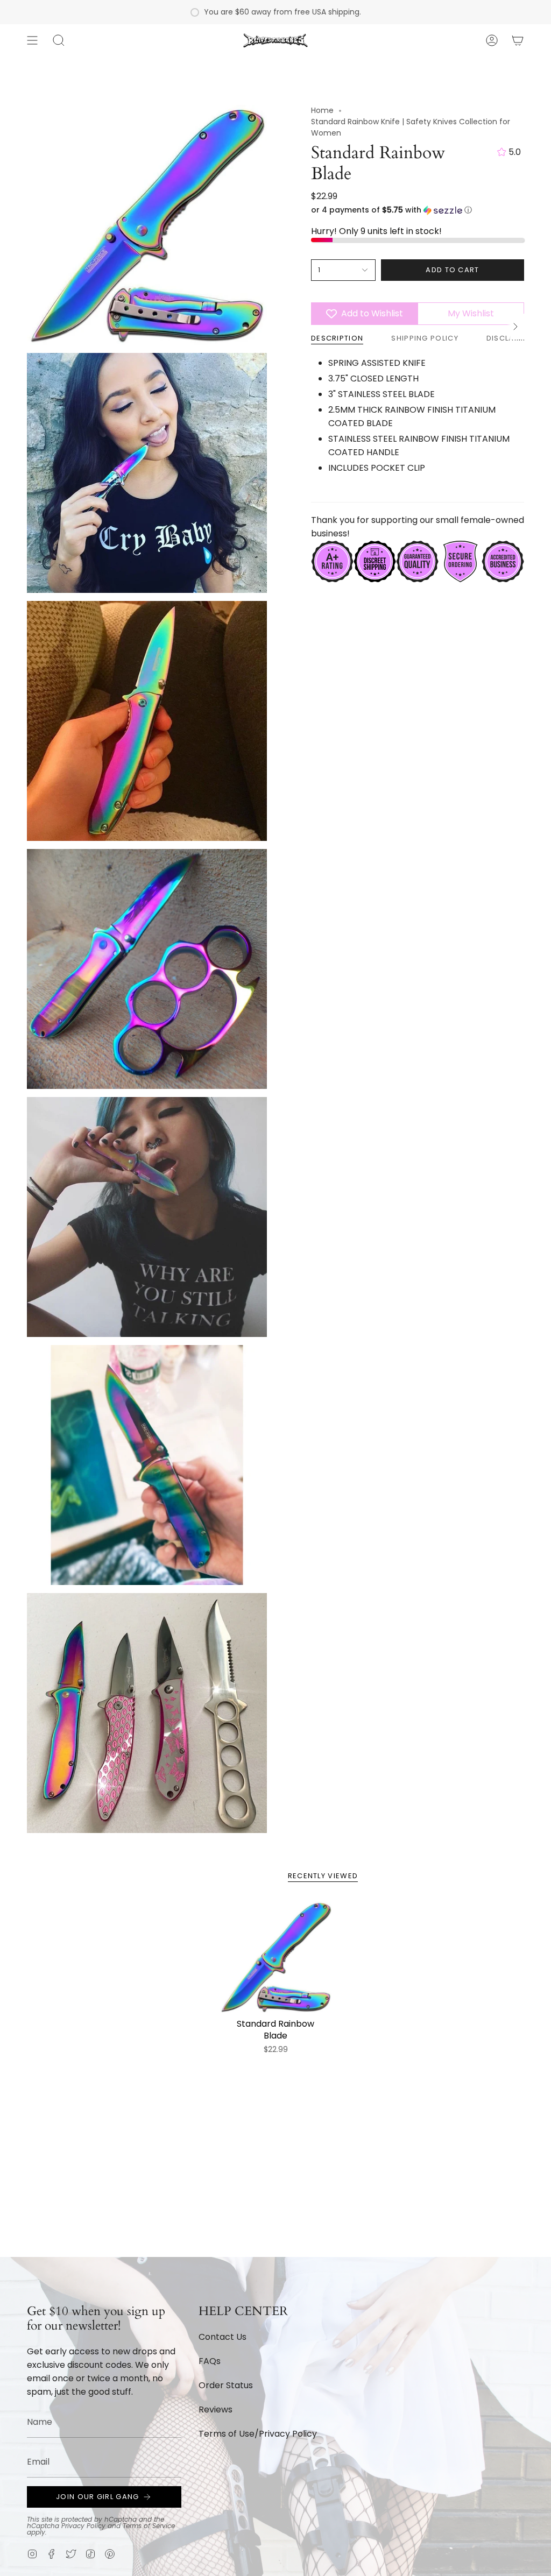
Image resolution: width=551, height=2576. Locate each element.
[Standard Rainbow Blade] (276, 1957)
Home (322, 110)
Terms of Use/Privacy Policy (258, 2434)
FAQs (210, 2361)
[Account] (492, 40)
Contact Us (222, 2337)
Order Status (226, 2385)
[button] (59, 40)
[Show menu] (32, 40)
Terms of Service (149, 2526)
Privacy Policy (83, 2526)
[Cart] (518, 40)
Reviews (216, 2409)
